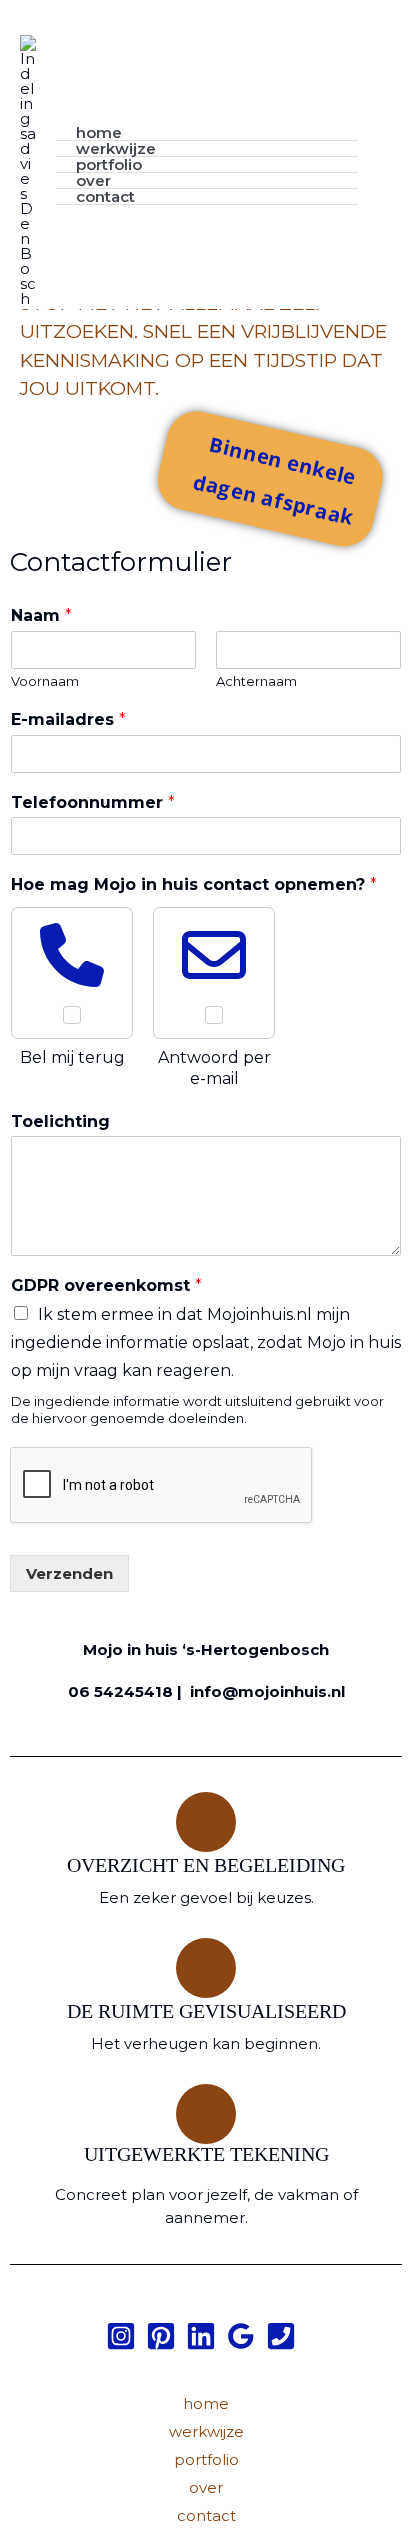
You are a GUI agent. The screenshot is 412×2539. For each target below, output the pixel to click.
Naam (41, 615)
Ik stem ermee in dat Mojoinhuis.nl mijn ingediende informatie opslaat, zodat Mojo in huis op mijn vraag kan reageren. (206, 1342)
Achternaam (256, 681)
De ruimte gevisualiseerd (206, 2011)
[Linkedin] (201, 2336)
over (93, 181)
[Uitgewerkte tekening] (206, 2114)
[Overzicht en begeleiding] (206, 1822)
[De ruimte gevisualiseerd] (206, 1968)
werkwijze (116, 149)
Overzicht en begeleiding (206, 1865)
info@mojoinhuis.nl (267, 1691)
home (99, 133)
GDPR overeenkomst (106, 1285)
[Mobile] (281, 2336)
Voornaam (45, 681)
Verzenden (69, 1573)
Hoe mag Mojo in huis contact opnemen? (194, 884)
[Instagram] (121, 2336)
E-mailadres (68, 719)
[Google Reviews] (241, 2336)
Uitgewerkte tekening (206, 2154)
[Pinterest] (161, 2336)
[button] (385, 164)
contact (105, 197)
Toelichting (60, 1121)
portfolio (109, 165)
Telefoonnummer (93, 802)
